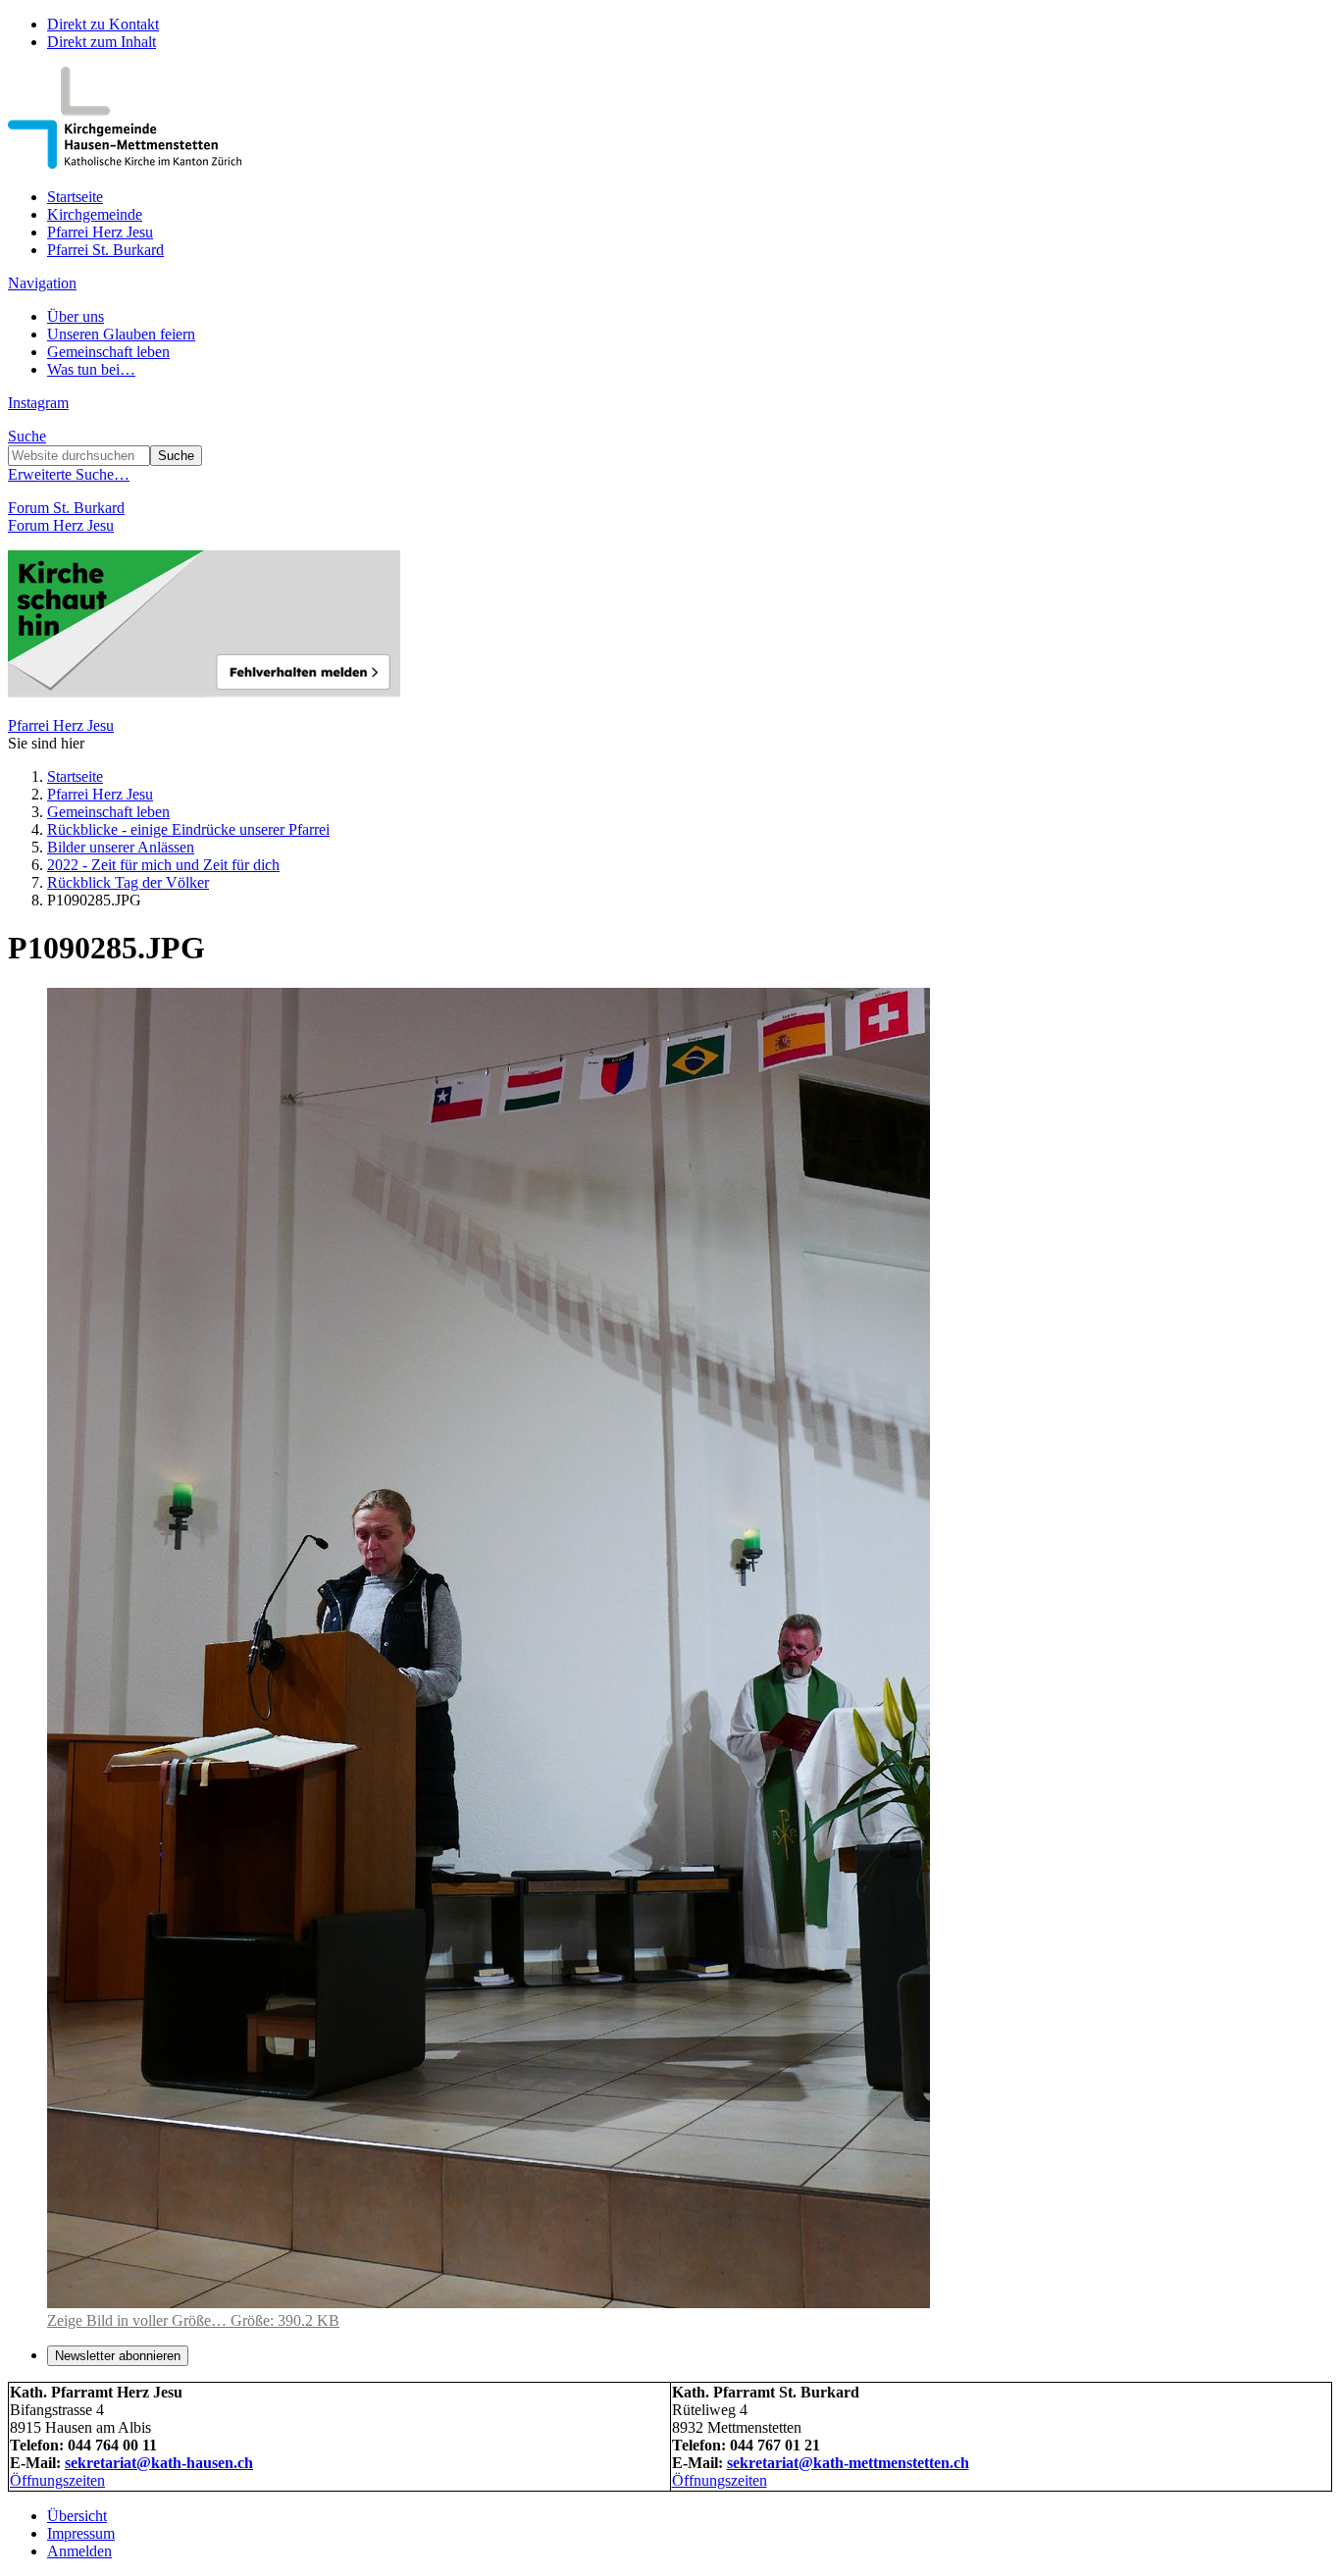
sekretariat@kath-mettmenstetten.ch (848, 2463)
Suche (27, 436)
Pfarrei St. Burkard (105, 250)
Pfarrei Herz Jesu (100, 232)
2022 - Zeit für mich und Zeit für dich (163, 865)
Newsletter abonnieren (118, 2356)
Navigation (42, 283)
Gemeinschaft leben (108, 352)
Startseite (75, 197)
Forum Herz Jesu (61, 525)
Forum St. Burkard (66, 508)
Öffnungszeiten (57, 2480)
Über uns (76, 316)
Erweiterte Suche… (69, 474)
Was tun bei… (91, 369)
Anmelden (79, 2551)
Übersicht (77, 2516)
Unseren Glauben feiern (121, 334)
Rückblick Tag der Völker (128, 882)
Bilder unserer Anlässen (121, 847)
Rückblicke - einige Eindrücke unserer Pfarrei (188, 829)
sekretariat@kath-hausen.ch (159, 2463)
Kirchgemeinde (95, 214)
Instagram (38, 403)
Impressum (81, 2533)
